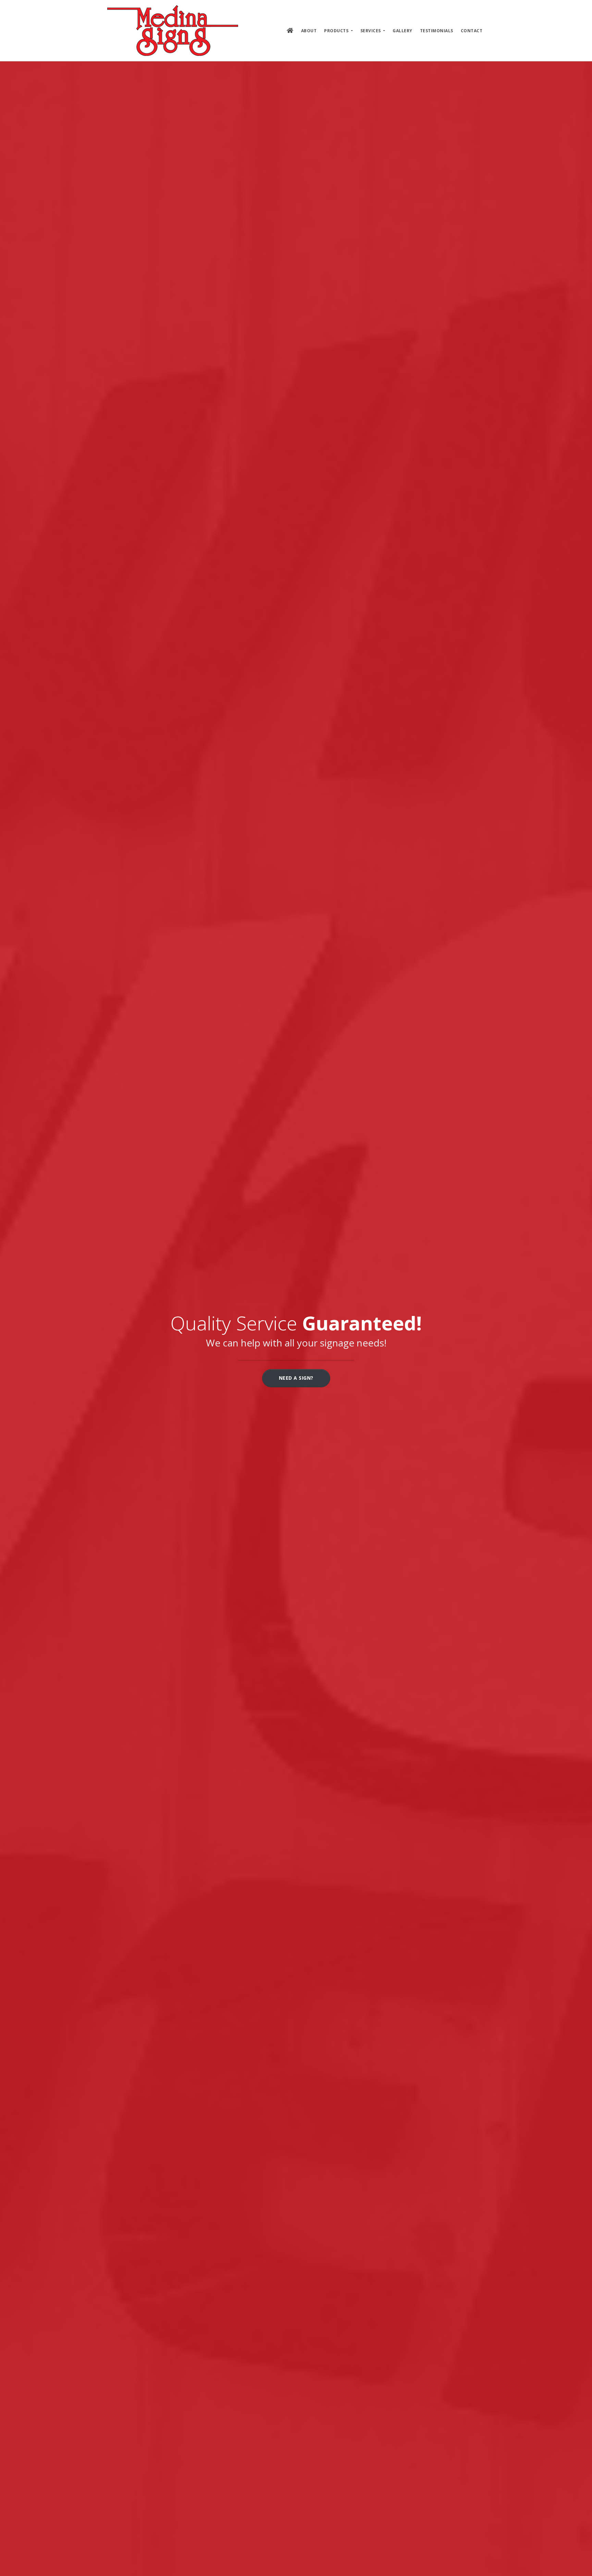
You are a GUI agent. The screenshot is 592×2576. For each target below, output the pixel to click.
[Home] (173, 31)
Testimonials (437, 31)
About (309, 31)
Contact (472, 31)
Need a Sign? (296, 1378)
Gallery (403, 31)
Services (371, 31)
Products (337, 31)
